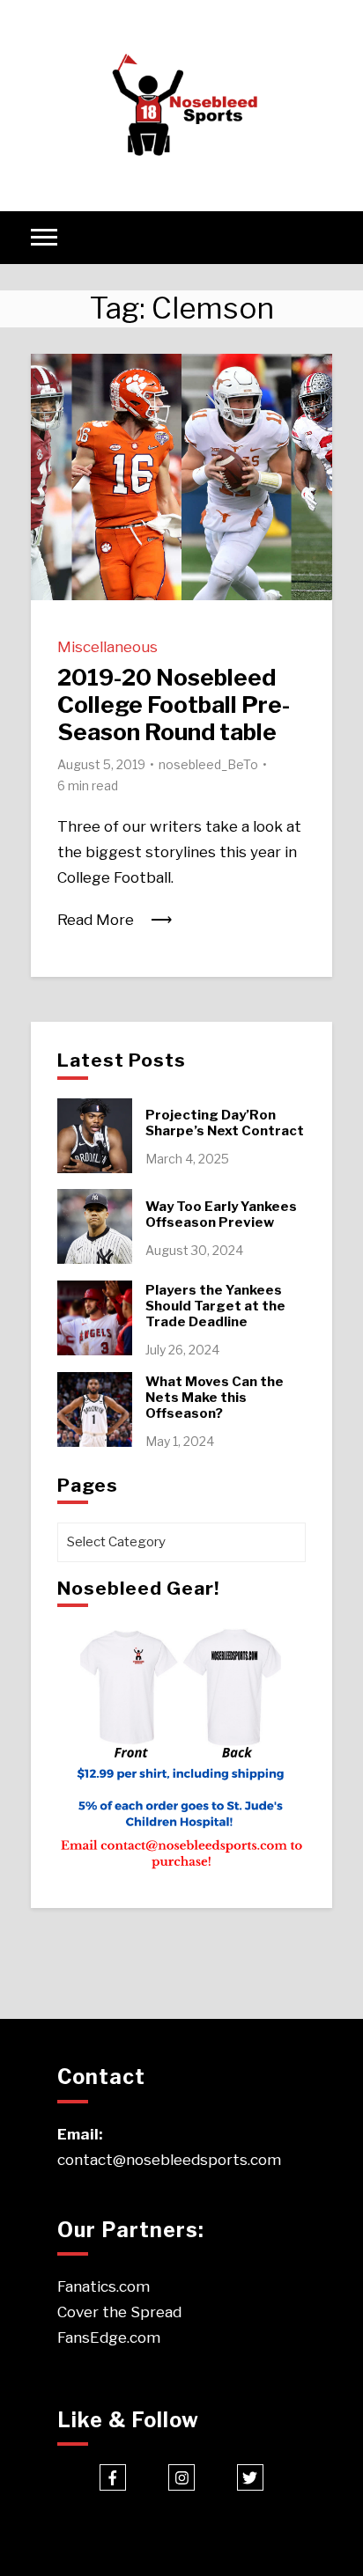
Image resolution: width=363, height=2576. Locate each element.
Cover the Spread (119, 2312)
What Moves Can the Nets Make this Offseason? (215, 1398)
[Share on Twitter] (51, 410)
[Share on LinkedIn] (51, 442)
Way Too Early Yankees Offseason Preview (221, 1215)
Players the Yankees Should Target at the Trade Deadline (215, 1306)
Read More (96, 920)
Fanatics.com (104, 2286)
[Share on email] (51, 473)
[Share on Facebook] (51, 378)
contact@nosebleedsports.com (169, 2160)
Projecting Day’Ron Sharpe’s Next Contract (225, 1123)
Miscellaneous (107, 647)
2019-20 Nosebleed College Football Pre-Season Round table (174, 705)
